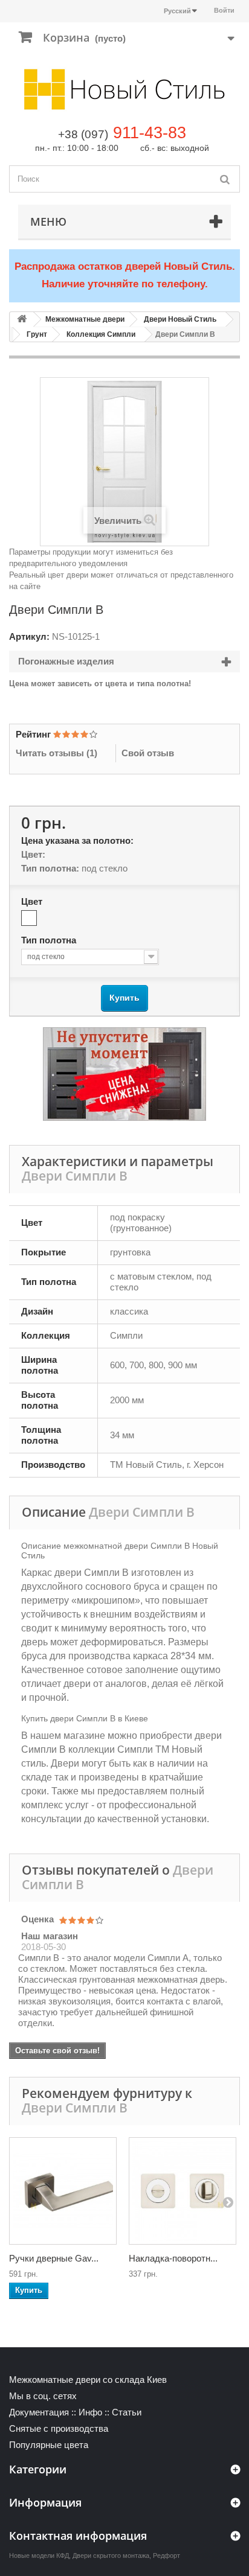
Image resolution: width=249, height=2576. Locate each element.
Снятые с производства (59, 2428)
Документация (39, 2412)
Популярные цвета (49, 2445)
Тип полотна (50, 940)
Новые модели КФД (39, 2555)
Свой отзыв (148, 753)
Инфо (90, 2412)
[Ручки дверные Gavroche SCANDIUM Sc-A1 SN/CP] (63, 2191)
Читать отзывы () (57, 753)
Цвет (33, 901)
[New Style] (124, 89)
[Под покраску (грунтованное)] (29, 918)
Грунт (37, 334)
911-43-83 (150, 133)
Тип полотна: (50, 868)
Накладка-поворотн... (173, 2258)
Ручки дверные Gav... (54, 2258)
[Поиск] (225, 179)
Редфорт (167, 2555)
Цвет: (33, 854)
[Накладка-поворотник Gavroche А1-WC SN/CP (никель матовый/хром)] (183, 2191)
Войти (224, 10)
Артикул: (29, 636)
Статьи (127, 2412)
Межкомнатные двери (85, 319)
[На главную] (22, 320)
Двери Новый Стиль (180, 319)
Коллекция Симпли (101, 334)
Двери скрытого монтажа (111, 2555)
